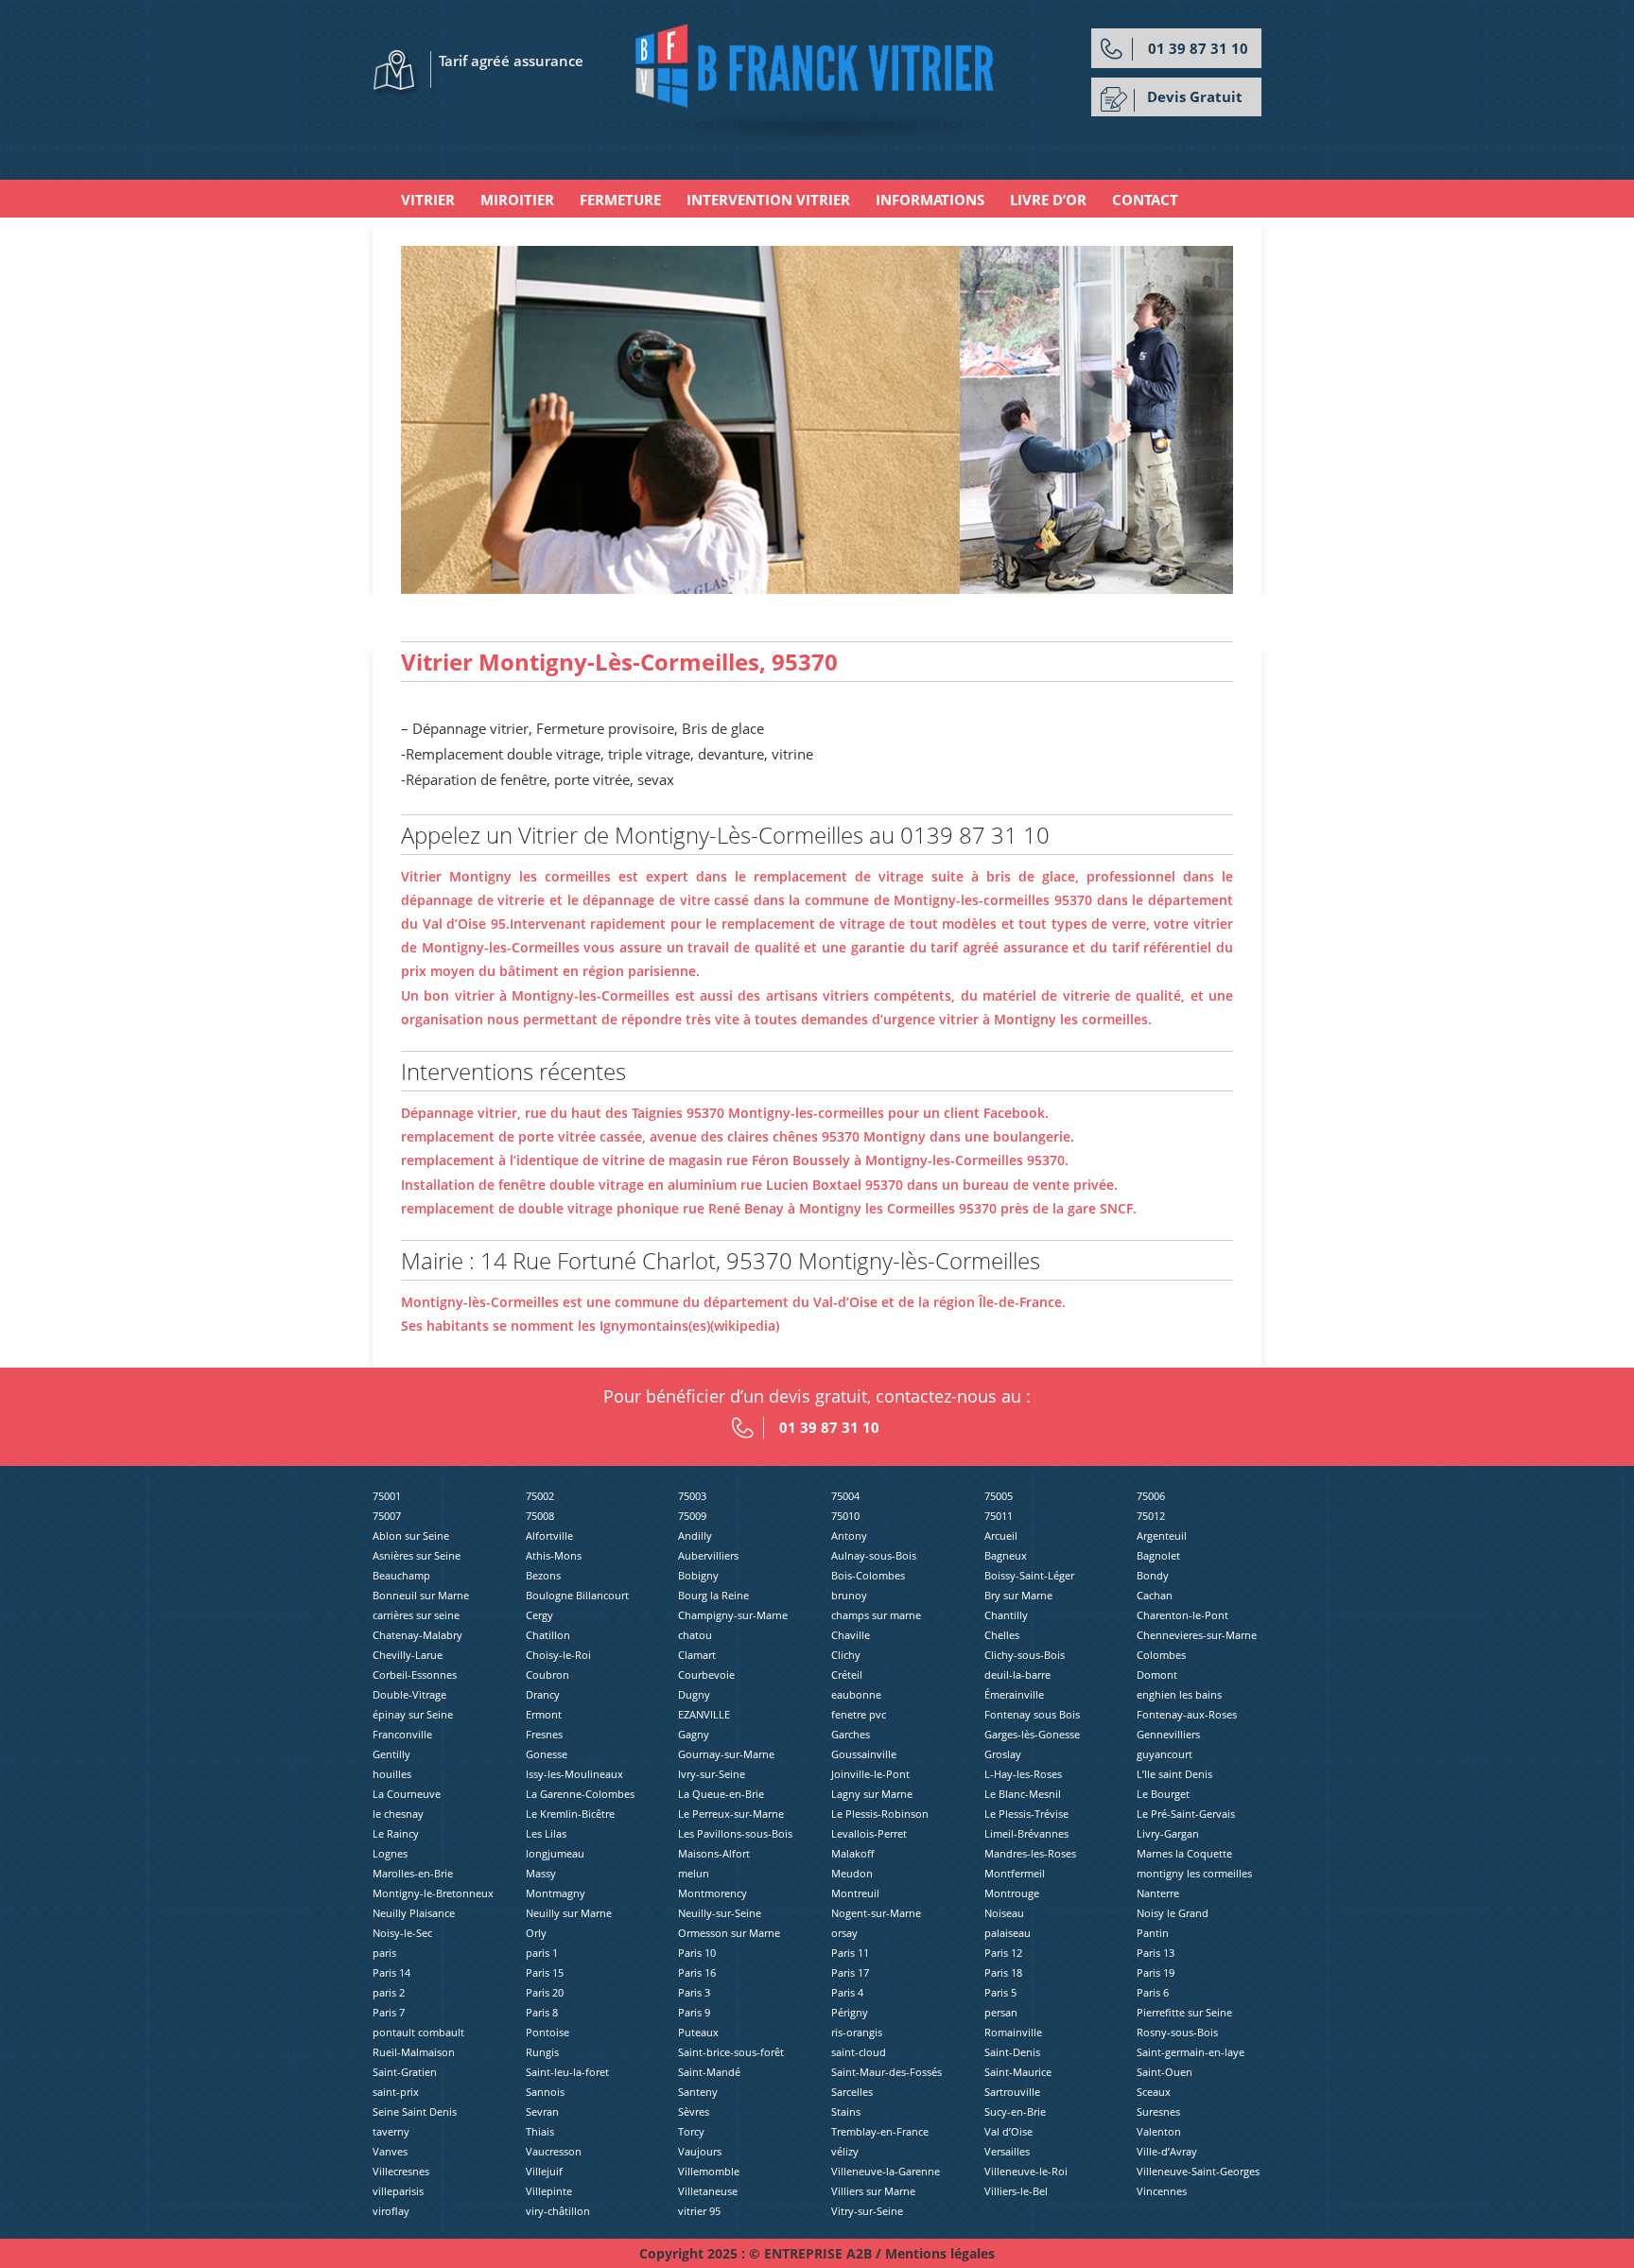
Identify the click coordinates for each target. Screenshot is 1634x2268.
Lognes (390, 1853)
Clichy (846, 1655)
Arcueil (1001, 1535)
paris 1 (542, 1953)
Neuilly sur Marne (569, 1913)
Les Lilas (546, 1833)
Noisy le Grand (1173, 1913)
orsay (844, 1933)
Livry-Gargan (1168, 1833)
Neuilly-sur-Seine (720, 1913)
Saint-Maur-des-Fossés (887, 2072)
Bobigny (698, 1575)
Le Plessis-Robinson (880, 1814)
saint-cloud (859, 2052)
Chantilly (1006, 1615)
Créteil (847, 1675)
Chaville (851, 1635)
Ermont (544, 1714)
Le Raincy (396, 1833)
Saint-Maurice (1018, 2072)
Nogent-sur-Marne (876, 1913)
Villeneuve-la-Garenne (886, 2171)
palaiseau (1008, 1933)
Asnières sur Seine (417, 1555)
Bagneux (1006, 1555)
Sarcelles (852, 2092)
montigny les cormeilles (1194, 1873)
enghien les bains (1179, 1694)
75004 (845, 1496)
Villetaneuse (708, 2191)
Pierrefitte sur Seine (1184, 2012)
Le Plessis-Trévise (1026, 1814)
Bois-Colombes (868, 1575)
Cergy (539, 1615)
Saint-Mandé (709, 2072)
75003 (692, 1496)
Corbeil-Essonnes (415, 1675)
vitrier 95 (699, 2211)
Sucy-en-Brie (1015, 2111)
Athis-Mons (554, 1555)
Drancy (543, 1694)
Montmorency (713, 1893)
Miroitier (517, 200)
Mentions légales (940, 2253)
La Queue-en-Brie (721, 1794)
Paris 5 (1000, 1992)
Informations (930, 200)
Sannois (545, 2092)
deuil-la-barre (1017, 1675)
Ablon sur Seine (411, 1535)
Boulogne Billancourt (577, 1595)
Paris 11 (850, 1953)
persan (1001, 2012)
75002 (540, 1496)
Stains (846, 2111)
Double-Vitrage (409, 1694)
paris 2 (389, 1992)
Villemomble (709, 2171)
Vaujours (700, 2151)
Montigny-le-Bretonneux (433, 1893)
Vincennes (1162, 2191)
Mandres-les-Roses (1030, 1853)
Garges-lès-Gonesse (1032, 1734)
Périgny (850, 2012)
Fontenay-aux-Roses (1187, 1714)
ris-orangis (857, 2032)
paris (384, 1953)
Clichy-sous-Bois (1025, 1655)
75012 (1151, 1516)
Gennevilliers (1168, 1734)
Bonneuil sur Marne (421, 1595)
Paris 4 (847, 1992)
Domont (1157, 1675)
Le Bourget (1163, 1794)
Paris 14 (391, 1972)
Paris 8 (542, 2012)
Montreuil (855, 1893)
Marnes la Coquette (1184, 1853)
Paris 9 (694, 2012)
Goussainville (864, 1754)
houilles (392, 1774)
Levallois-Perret (869, 1833)
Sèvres (694, 2111)
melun (694, 1873)
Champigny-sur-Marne (733, 1615)
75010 (845, 1516)
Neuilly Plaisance (414, 1913)
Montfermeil (1015, 1873)
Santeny (698, 2092)
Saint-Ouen (1165, 2072)
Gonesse (547, 1754)
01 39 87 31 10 (1198, 48)
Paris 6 (1153, 1992)
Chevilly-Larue (408, 1655)
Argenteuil (1162, 1535)
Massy (541, 1873)
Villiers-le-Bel (1016, 2191)
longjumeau (555, 1853)
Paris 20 (545, 1992)
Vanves (390, 2151)
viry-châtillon (558, 2211)
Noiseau (1004, 1913)
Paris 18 (1003, 1972)
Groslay (1003, 1754)
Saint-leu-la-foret (567, 2072)
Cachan (1155, 1595)
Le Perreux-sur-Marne (731, 1814)
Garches (851, 1734)
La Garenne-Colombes (580, 1794)
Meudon (852, 1873)
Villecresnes (401, 2171)
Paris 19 (1156, 1972)
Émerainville (1014, 1694)
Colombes (1161, 1655)
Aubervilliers (708, 1555)
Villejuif (544, 2171)
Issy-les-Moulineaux (574, 1774)
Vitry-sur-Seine (867, 2211)
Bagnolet (1158, 1555)
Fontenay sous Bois (1032, 1714)
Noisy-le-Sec (402, 1933)
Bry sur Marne (1018, 1595)
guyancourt (1165, 1754)
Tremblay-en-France (880, 2131)
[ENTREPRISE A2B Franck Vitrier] (817, 81)
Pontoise (548, 2032)
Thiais (540, 2131)
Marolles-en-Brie (413, 1873)
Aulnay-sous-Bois (874, 1555)
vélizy (845, 2151)
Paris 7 (389, 2012)
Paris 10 (697, 1953)
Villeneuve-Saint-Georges (1198, 2171)
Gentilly (391, 1754)
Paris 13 (1156, 1953)
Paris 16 (697, 1972)
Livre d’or (1048, 200)
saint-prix (396, 2092)
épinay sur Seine (413, 1714)
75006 (1151, 1496)
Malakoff (852, 1853)
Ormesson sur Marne (729, 1933)
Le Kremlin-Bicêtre (570, 1814)
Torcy (691, 2131)
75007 (387, 1516)
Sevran (542, 2111)
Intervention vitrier (768, 200)
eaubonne (856, 1694)
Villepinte (549, 2191)
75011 (999, 1516)
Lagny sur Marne (872, 1794)
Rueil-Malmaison (414, 2052)
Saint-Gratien (405, 2072)
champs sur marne (876, 1615)
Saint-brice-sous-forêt (731, 2052)
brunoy (849, 1595)
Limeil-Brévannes (1026, 1833)
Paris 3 (694, 1992)
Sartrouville (1012, 2092)
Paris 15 (545, 1972)
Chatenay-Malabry (417, 1635)
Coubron (548, 1675)
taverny (391, 2131)
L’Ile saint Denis (1174, 1774)
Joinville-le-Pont (870, 1774)
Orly (536, 1933)
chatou (695, 1635)
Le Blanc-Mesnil (1023, 1794)
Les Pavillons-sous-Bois (735, 1833)
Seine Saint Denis (415, 2111)
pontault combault (418, 2032)
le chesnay (398, 1814)
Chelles (1002, 1635)
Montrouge (1012, 1893)
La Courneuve (407, 1794)
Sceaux (1154, 2092)
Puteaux (698, 2032)
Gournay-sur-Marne (726, 1754)
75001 (387, 1496)
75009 (692, 1516)
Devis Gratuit (1195, 96)
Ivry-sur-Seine (712, 1774)
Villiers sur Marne (873, 2191)
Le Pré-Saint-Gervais (1186, 1814)
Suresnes (1158, 2111)
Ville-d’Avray (1167, 2151)
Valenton (1159, 2131)
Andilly (695, 1535)
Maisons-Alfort (714, 1853)
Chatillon (548, 1635)
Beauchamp (401, 1575)
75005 (999, 1496)
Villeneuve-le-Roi (1026, 2171)
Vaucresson (554, 2151)
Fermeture (620, 200)
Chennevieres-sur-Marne (1197, 1635)
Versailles (1007, 2151)
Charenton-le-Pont (1182, 1615)
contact (1145, 200)
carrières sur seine (416, 1615)
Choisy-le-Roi (558, 1655)
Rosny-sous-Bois (1177, 2032)
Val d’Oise (1008, 2131)
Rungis (542, 2052)
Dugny (694, 1694)
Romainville (1013, 2032)
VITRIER (428, 200)
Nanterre (1158, 1893)
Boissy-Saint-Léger (1029, 1575)
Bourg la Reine (713, 1595)
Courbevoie (706, 1675)
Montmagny (556, 1893)
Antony (849, 1535)
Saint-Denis (1012, 2052)
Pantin (1153, 1933)
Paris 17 (850, 1972)
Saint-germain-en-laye (1191, 2052)
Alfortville (549, 1535)
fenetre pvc (859, 1714)
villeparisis (398, 2191)
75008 (540, 1516)
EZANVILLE (704, 1714)
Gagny (694, 1734)
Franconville (402, 1734)
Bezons (543, 1575)
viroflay (391, 2211)
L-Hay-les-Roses (1023, 1774)
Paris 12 (1003, 1953)
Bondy (1153, 1575)
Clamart (697, 1655)
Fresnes (544, 1734)
